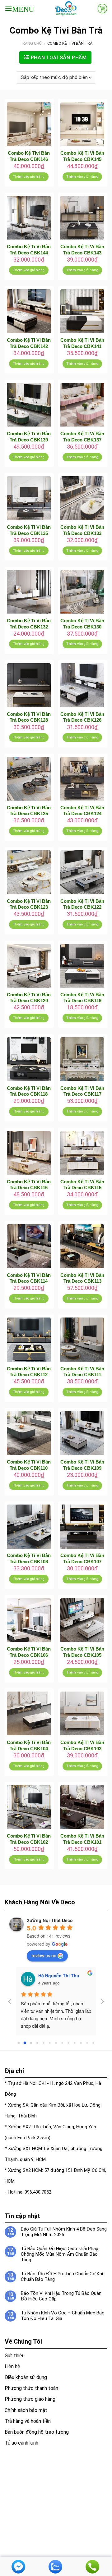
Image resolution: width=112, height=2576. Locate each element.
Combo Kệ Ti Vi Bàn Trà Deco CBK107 (82, 1558)
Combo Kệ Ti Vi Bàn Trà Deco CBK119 (82, 998)
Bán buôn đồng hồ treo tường (37, 2432)
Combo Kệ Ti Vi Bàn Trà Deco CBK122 (82, 904)
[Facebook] (18, 2566)
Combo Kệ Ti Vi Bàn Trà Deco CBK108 (29, 1558)
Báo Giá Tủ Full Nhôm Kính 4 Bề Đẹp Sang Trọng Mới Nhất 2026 (64, 2232)
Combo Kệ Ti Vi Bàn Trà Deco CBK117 (82, 1091)
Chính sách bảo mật (26, 2410)
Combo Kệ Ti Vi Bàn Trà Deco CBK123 (29, 904)
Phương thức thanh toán (31, 2388)
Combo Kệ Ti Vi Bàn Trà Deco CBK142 (29, 343)
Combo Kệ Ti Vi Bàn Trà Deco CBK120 (29, 998)
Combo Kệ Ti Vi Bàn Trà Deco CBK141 (82, 343)
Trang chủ (31, 43)
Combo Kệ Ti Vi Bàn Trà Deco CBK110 (29, 1465)
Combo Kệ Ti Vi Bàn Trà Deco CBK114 (29, 1278)
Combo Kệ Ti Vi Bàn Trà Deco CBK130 (82, 624)
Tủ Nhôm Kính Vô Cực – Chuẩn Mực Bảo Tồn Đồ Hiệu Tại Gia (63, 2316)
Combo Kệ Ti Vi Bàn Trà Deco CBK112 (29, 1372)
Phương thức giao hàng (30, 2399)
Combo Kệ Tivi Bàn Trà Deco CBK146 (29, 156)
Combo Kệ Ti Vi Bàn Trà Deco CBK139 (29, 437)
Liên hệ (12, 2366)
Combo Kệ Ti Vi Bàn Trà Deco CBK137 (82, 437)
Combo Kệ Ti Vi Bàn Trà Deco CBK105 (82, 1652)
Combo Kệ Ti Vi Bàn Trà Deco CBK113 (82, 1278)
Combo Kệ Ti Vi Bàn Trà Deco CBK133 (82, 530)
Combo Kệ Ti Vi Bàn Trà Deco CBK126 (82, 717)
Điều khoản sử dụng (26, 2377)
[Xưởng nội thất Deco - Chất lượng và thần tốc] (66, 9)
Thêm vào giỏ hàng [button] (29, 177)
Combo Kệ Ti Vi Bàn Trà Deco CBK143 (82, 250)
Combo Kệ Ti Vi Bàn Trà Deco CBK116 (29, 1185)
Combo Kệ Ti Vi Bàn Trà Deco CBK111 (82, 1372)
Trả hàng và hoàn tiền (28, 2421)
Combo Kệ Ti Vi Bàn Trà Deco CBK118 (29, 1091)
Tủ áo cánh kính (21, 2443)
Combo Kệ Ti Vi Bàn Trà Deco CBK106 (29, 1652)
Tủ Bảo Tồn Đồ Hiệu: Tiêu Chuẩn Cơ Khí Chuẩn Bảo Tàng (62, 2277)
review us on (44, 1955)
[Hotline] (92, 2566)
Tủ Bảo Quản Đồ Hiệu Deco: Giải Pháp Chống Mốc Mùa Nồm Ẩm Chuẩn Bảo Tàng (60, 2254)
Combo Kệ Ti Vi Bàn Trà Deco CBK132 (29, 624)
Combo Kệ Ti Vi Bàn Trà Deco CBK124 (82, 811)
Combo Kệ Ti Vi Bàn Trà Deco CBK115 (82, 1185)
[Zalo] (55, 2566)
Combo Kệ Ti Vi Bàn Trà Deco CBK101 (82, 1839)
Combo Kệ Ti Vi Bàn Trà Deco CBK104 (29, 1745)
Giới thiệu (15, 2356)
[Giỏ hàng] (102, 8)
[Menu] (19, 9)
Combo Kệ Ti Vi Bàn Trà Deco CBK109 (82, 1465)
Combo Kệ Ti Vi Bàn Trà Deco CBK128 (29, 717)
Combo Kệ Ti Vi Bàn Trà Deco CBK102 (29, 1839)
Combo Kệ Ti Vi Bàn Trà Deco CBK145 (82, 156)
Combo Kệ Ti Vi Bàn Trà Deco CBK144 (29, 250)
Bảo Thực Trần (54, 1975)
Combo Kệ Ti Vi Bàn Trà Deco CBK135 (29, 530)
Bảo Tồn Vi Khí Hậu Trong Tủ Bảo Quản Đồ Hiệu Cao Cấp (61, 2296)
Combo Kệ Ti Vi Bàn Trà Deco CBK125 (29, 811)
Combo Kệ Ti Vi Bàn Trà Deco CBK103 (82, 1745)
